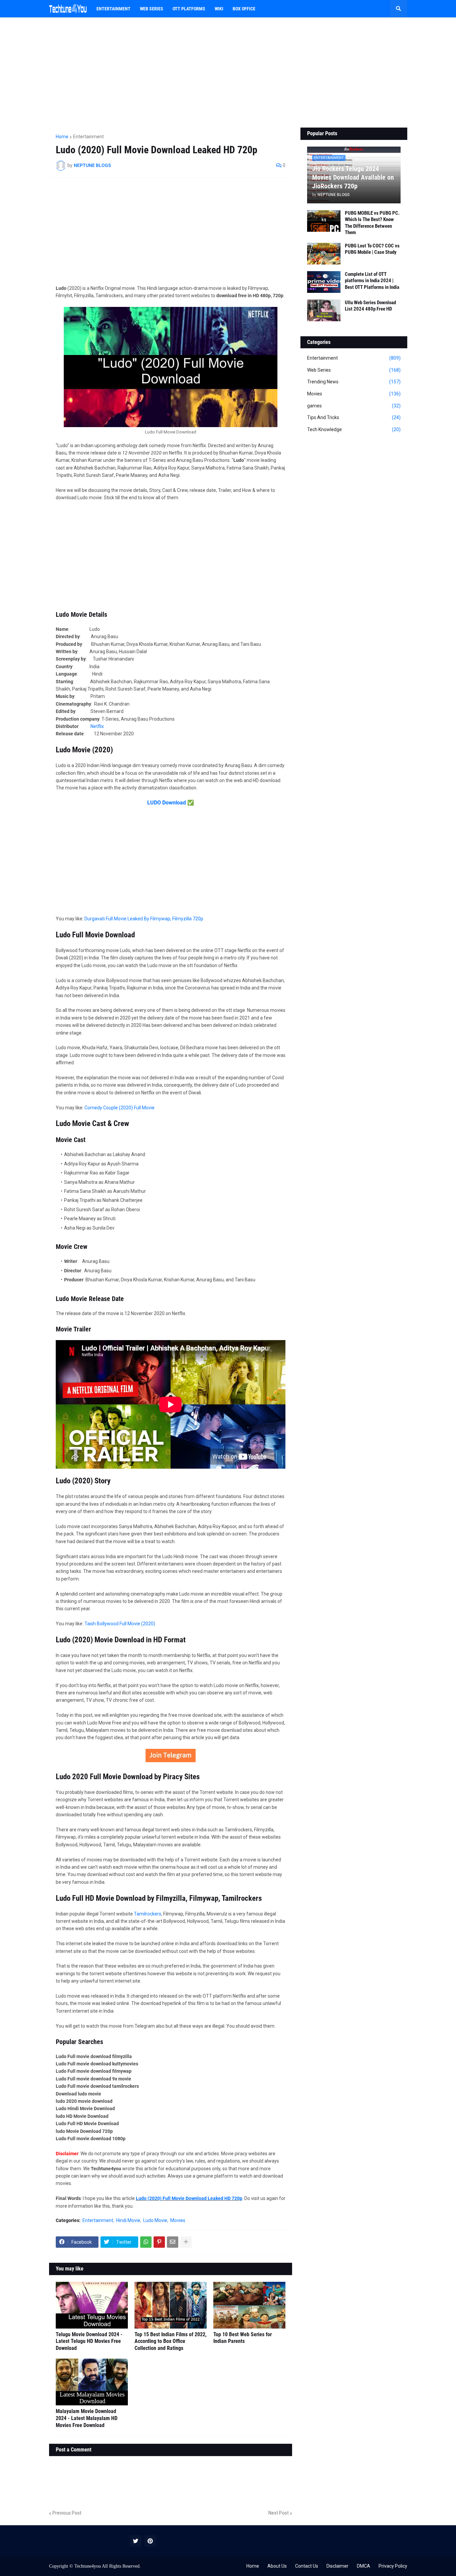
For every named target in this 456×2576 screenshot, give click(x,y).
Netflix (97, 726)
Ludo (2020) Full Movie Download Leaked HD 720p (189, 2198)
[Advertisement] (228, 72)
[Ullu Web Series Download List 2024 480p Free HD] (324, 310)
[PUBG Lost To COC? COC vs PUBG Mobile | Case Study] (324, 254)
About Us (277, 2566)
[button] (399, 9)
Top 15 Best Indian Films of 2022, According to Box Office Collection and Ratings (171, 2341)
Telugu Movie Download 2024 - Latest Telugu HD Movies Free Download (89, 2341)
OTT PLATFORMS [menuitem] (189, 9)
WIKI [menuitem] (219, 9)
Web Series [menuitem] (152, 9)
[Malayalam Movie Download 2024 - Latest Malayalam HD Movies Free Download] (92, 2382)
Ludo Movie (155, 2220)
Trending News (354, 382)
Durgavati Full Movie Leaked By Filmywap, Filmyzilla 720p (144, 919)
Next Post (279, 2513)
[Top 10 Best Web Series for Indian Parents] (249, 2305)
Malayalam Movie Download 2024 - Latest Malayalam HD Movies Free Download (87, 2418)
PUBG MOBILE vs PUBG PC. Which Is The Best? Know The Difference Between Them (372, 223)
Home (62, 137)
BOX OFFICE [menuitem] (244, 9)
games (354, 406)
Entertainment (88, 137)
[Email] (173, 2242)
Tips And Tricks (354, 417)
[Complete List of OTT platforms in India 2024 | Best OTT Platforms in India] (324, 282)
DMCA (364, 2566)
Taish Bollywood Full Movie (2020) (120, 1624)
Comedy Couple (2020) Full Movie (120, 1108)
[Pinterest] (159, 2242)
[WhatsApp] (146, 2242)
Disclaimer (337, 2566)
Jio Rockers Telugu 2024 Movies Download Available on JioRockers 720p (353, 177)
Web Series (354, 370)
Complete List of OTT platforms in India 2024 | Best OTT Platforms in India (372, 281)
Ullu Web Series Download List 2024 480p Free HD (370, 306)
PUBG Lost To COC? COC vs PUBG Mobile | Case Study (372, 249)
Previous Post (67, 2513)
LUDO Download (167, 803)
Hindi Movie (128, 2220)
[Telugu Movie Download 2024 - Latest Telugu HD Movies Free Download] (92, 2305)
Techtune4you (88, 2566)
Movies (178, 2220)
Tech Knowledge (354, 429)
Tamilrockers (148, 1914)
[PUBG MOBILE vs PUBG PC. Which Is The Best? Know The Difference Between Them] (324, 221)
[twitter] (136, 2541)
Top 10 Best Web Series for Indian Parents (243, 2338)
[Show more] (186, 2242)
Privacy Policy (393, 2566)
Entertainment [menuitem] (113, 9)
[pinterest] (150, 2541)
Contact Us (307, 2566)
